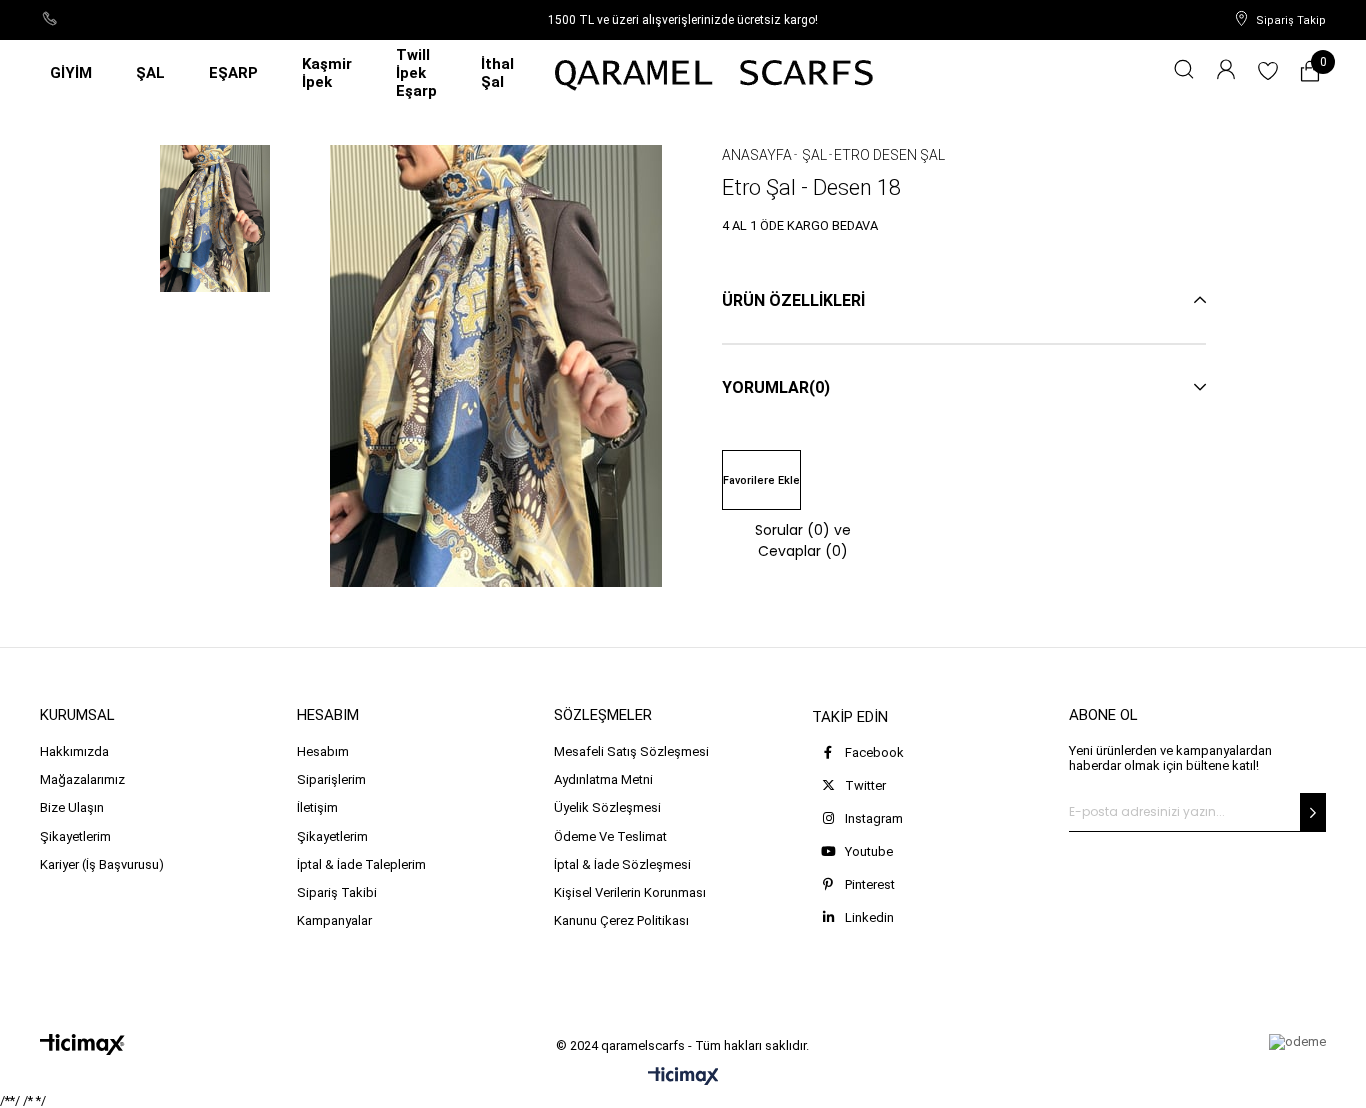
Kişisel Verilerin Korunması (630, 892)
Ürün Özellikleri (793, 300)
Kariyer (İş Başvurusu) (102, 864)
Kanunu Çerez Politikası (621, 920)
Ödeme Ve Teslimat (610, 836)
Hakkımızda (74, 751)
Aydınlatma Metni (603, 779)
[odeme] (1297, 1042)
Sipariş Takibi (337, 892)
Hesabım (323, 751)
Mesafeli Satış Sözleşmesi (631, 751)
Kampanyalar (334, 920)
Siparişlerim (331, 779)
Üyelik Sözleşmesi (607, 807)
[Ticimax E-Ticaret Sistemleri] (683, 1077)
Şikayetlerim (75, 836)
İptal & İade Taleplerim (361, 864)
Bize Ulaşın (72, 807)
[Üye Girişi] (1226, 73)
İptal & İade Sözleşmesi (622, 864)
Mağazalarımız (82, 779)
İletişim (317, 807)
